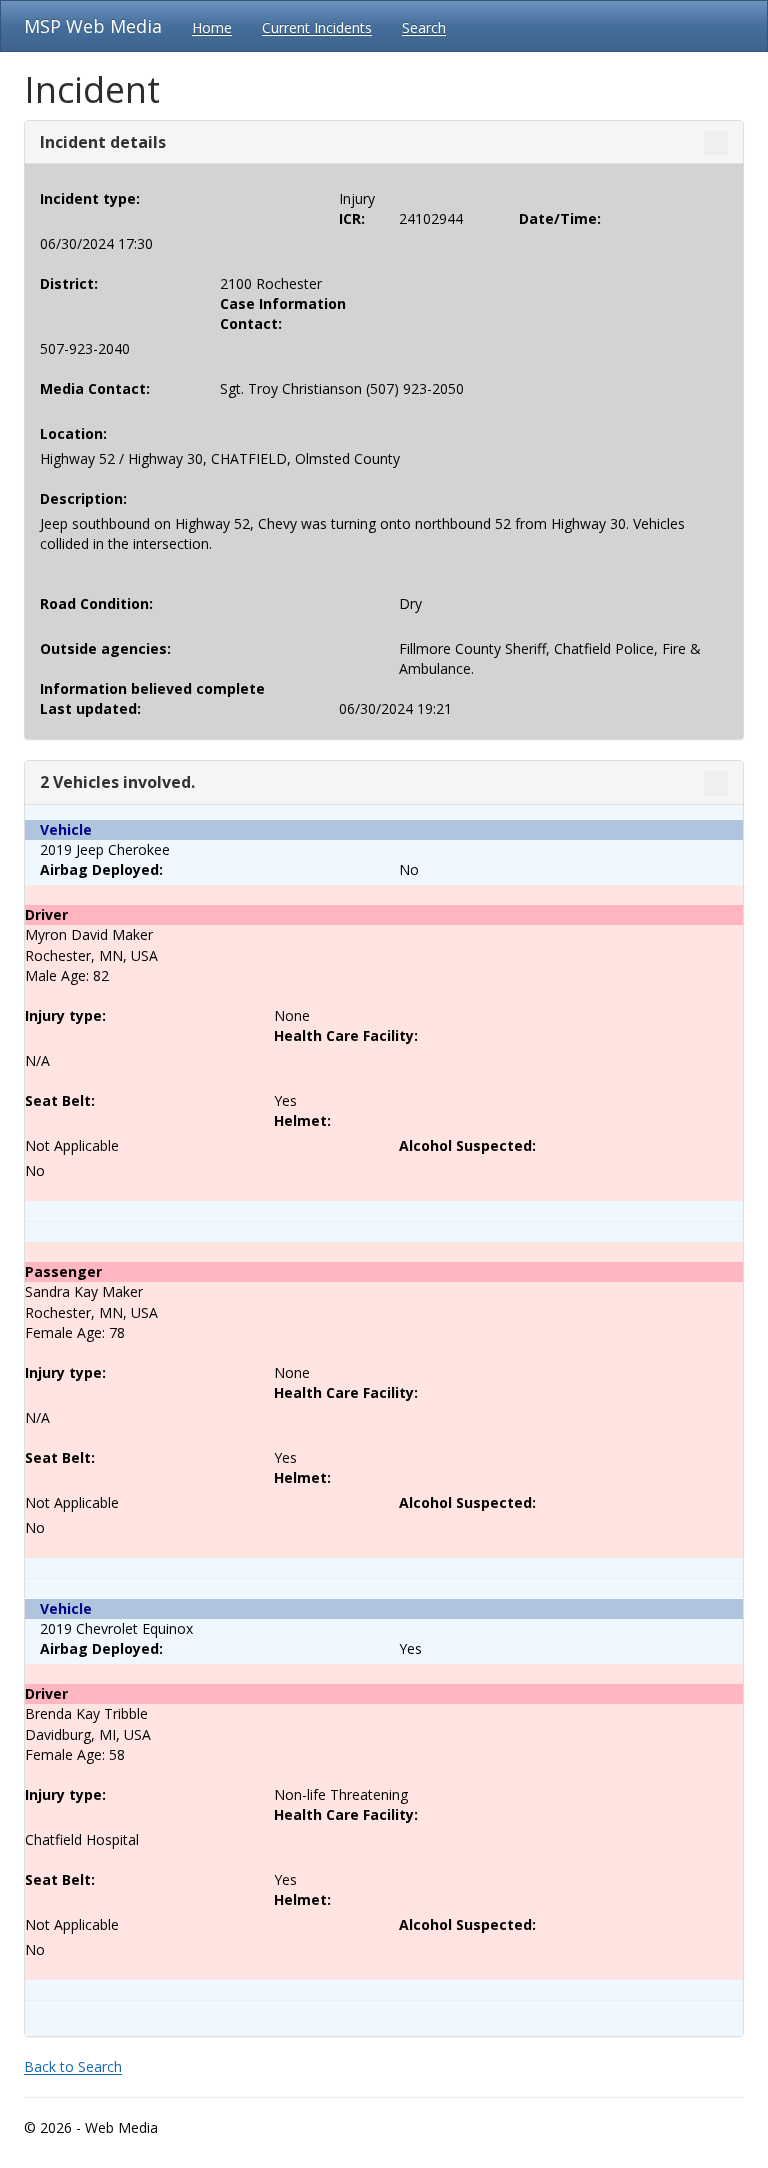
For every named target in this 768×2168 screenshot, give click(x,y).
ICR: (352, 218)
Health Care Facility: (346, 1035)
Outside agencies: (105, 648)
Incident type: (90, 198)
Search (424, 27)
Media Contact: (95, 388)
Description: (83, 498)
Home (212, 27)
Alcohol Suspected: (467, 1145)
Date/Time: (560, 218)
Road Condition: (96, 603)
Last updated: (90, 708)
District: (69, 283)
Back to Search (73, 2066)
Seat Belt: (60, 1100)
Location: (73, 433)
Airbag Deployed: (101, 869)
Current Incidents (317, 27)
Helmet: (302, 1120)
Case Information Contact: (283, 313)
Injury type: (65, 1015)
